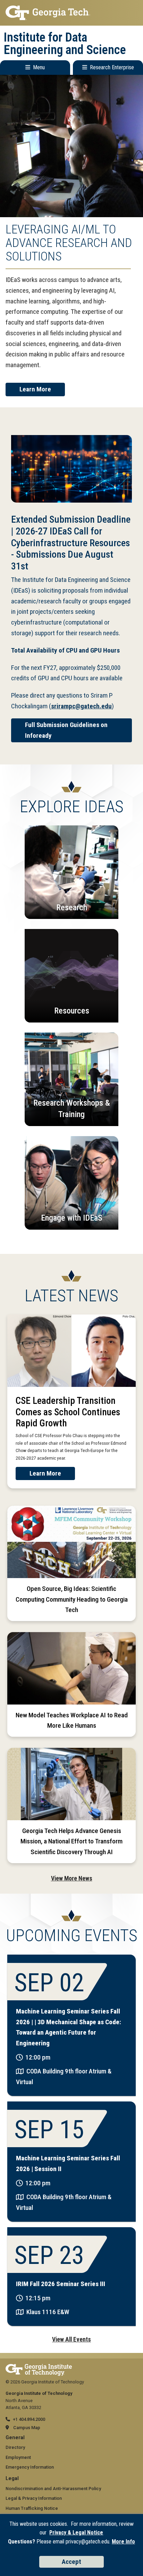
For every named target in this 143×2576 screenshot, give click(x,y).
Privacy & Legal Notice (76, 2533)
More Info (123, 2542)
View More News (72, 1878)
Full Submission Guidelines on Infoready (66, 730)
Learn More (35, 389)
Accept (71, 2562)
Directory (15, 2447)
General (15, 2438)
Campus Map (27, 2428)
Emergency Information (30, 2467)
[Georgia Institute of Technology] (71, 13)
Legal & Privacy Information (34, 2498)
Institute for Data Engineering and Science (65, 44)
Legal (12, 2478)
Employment (18, 2457)
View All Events (71, 2339)
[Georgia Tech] (39, 2367)
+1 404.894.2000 (29, 2419)
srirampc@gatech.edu (81, 706)
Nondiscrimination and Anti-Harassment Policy (53, 2489)
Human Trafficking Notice (32, 2508)
